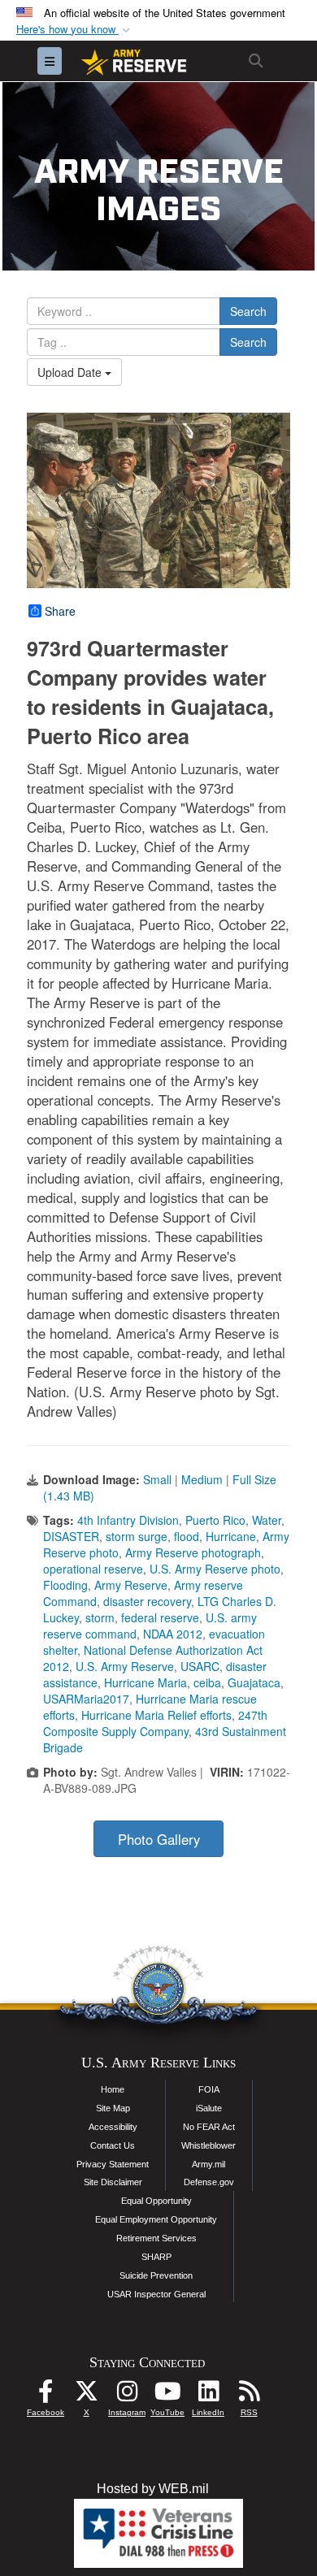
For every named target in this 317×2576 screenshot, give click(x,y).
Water (267, 1520)
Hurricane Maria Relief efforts (156, 1715)
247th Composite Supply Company (155, 1723)
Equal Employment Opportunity (156, 2219)
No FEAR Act (209, 2127)
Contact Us (113, 2145)
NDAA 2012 (173, 1634)
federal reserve (160, 1617)
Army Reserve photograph (193, 1552)
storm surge (137, 1536)
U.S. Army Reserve (125, 1666)
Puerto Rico (215, 1520)
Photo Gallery (159, 1839)
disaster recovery (147, 1601)
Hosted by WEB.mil (153, 2489)
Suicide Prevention (156, 2275)
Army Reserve (131, 1585)
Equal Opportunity (156, 2201)
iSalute (209, 2108)
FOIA (209, 2089)
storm (100, 1617)
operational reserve (93, 1569)
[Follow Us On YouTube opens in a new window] (167, 2395)
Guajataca (254, 1682)
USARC (200, 1666)
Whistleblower (208, 2145)
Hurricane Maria (145, 1682)
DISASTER (71, 1536)
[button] (75, 30)
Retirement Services (156, 2238)
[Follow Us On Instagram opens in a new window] (127, 2395)
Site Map (113, 2108)
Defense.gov (209, 2182)
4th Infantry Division (128, 1520)
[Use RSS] (249, 2395)
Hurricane (231, 1536)
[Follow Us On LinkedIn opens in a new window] (208, 2395)
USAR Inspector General (156, 2294)
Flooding (65, 1585)
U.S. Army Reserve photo (215, 1569)
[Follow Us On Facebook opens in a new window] (46, 2395)
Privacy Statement (113, 2164)
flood (187, 1536)
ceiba (207, 1682)
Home (113, 2089)
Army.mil (208, 2164)
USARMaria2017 (86, 1699)
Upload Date (71, 372)
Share (60, 611)
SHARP (156, 2257)
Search (248, 311)
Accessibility (113, 2127)
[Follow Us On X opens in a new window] (86, 2395)
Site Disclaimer (113, 2182)
